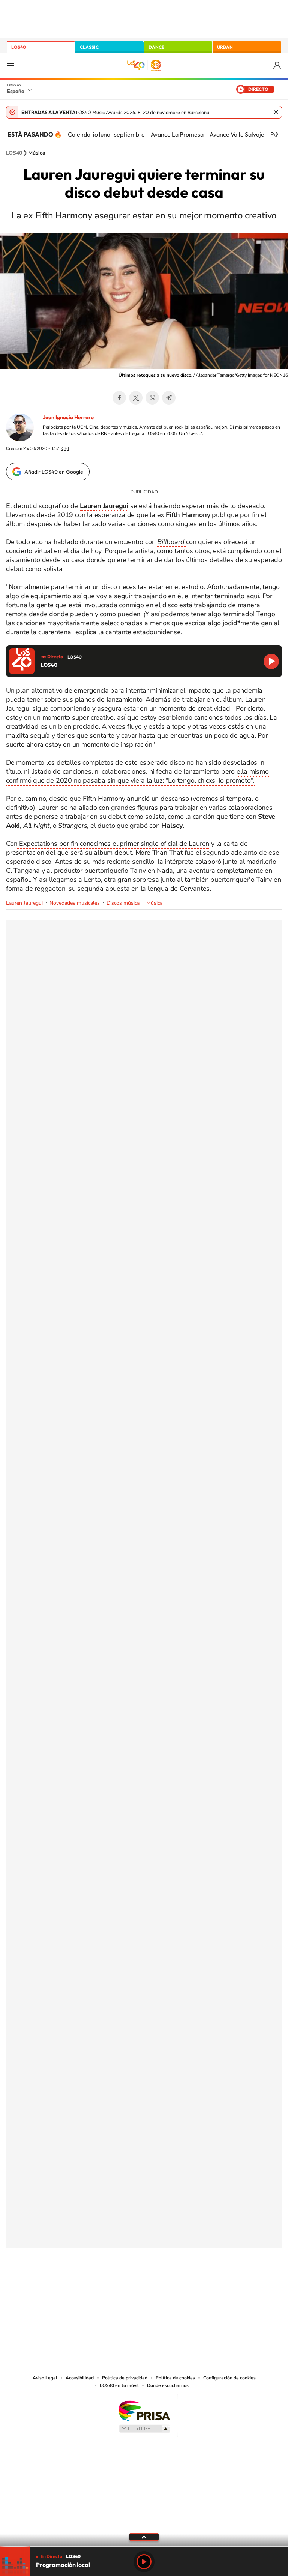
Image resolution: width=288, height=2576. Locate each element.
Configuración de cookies (229, 2378)
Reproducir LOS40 (271, 661)
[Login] (278, 65)
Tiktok (114, 2286)
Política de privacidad (125, 2378)
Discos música (123, 903)
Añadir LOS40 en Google (54, 472)
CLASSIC (89, 47)
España (16, 91)
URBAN (225, 47)
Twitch (174, 2286)
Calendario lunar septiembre (106, 134)
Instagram (99, 2286)
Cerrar (276, 112)
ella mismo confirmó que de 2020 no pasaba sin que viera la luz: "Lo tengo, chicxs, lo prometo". (137, 776)
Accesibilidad (80, 2378)
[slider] (144, 2547)
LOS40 (19, 47)
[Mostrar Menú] (10, 65)
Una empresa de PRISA (144, 2410)
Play (144, 2562)
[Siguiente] (277, 134)
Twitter (136, 398)
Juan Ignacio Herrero (68, 417)
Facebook (119, 398)
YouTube (129, 2286)
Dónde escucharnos (168, 2385)
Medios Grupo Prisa (144, 2429)
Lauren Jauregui (24, 903)
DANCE (156, 47)
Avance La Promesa (177, 134)
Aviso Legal (45, 2378)
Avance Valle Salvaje (237, 134)
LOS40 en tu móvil (119, 2385)
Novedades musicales (75, 903)
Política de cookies (175, 2378)
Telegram (169, 398)
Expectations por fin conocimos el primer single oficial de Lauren (113, 844)
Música (37, 153)
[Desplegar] (144, 2537)
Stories (189, 2286)
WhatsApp (152, 398)
